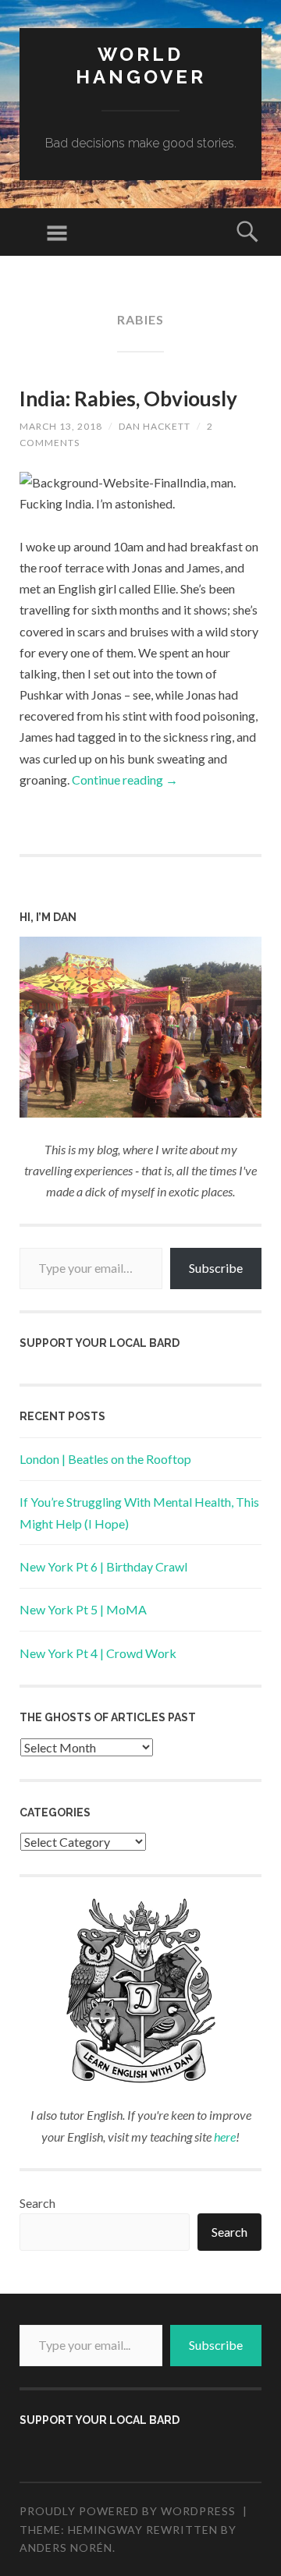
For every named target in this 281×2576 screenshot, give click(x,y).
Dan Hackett (155, 426)
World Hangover (141, 66)
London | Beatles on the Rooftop (105, 1459)
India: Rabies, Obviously (128, 399)
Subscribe (216, 1268)
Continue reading (125, 780)
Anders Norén (66, 2548)
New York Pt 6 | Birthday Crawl (103, 1566)
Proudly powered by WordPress (128, 2511)
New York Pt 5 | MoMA (83, 1609)
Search (37, 2203)
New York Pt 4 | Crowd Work (98, 1653)
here (225, 2137)
